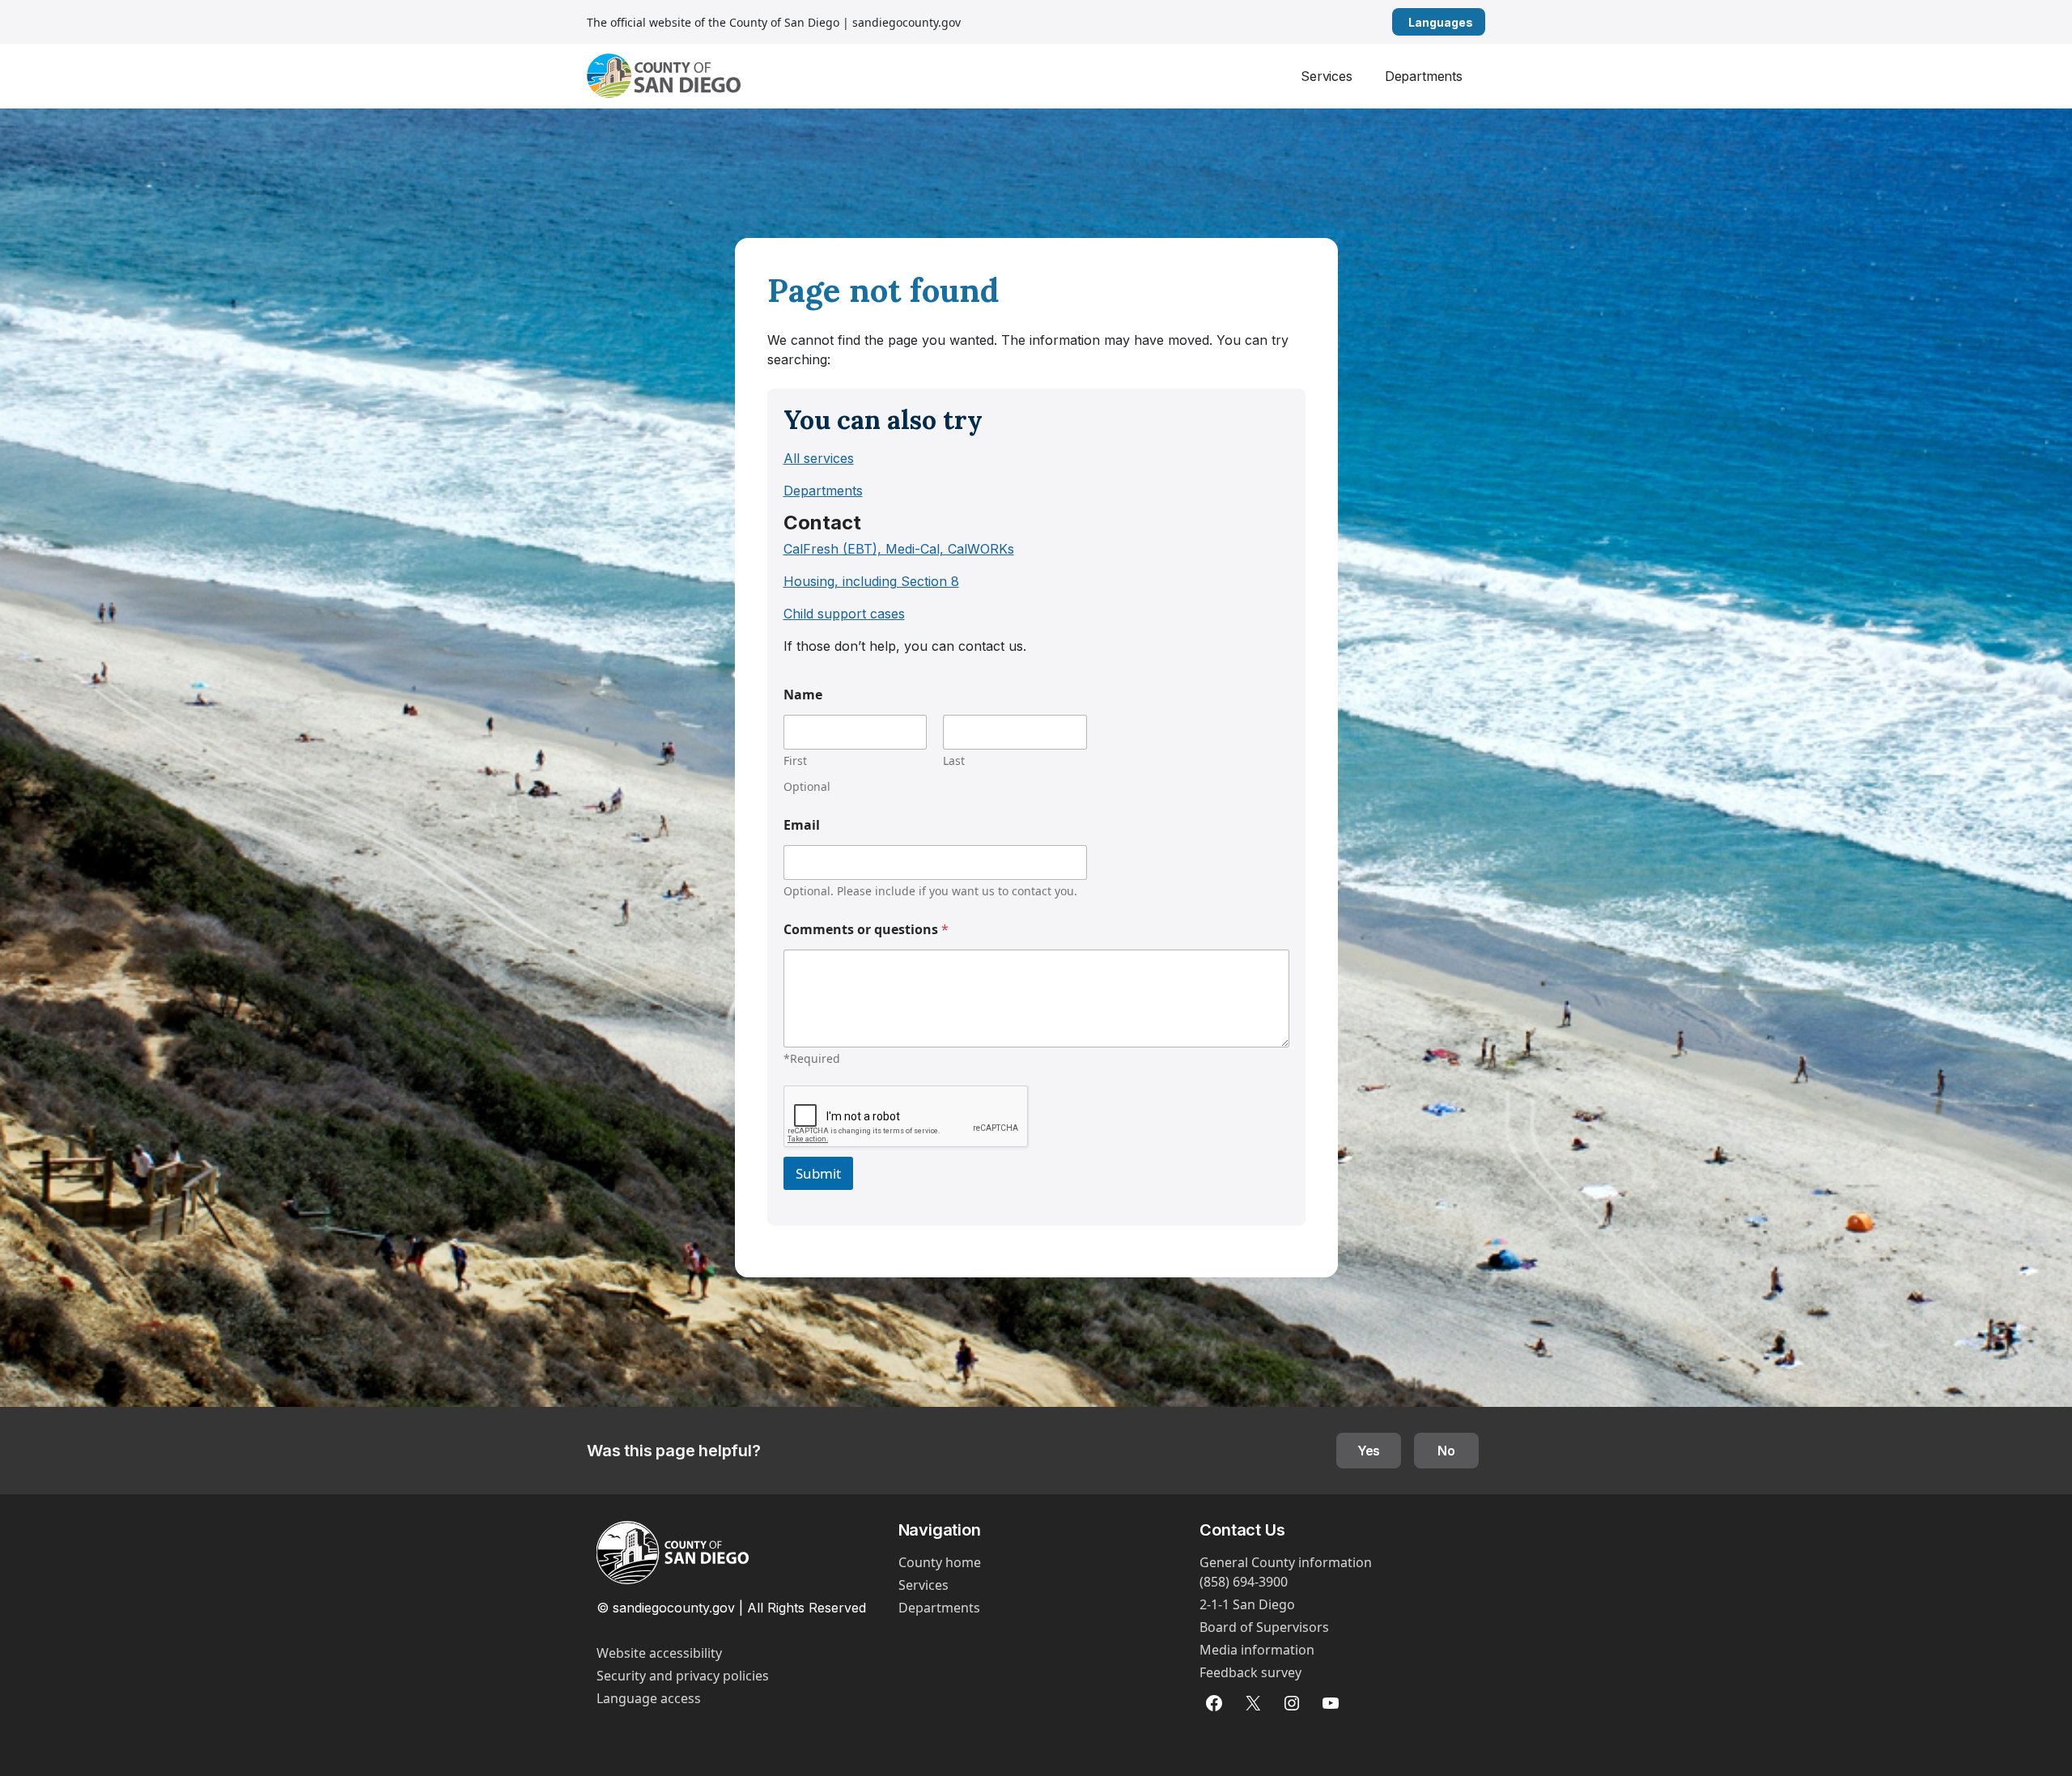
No (1446, 1451)
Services (1327, 76)
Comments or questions (866, 930)
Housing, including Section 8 (871, 581)
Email (802, 825)
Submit (818, 1173)
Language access (649, 1698)
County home (940, 1562)
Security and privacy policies (683, 1676)
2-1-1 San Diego (1247, 1604)
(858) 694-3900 (1244, 1582)
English (1479, 22)
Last (954, 761)
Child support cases (844, 614)
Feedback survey (1250, 1672)
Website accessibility (659, 1653)
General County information (1286, 1562)
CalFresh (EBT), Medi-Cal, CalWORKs (899, 549)
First (795, 761)
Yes (1369, 1451)
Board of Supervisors (1264, 1627)
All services (819, 458)
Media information (1257, 1650)
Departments (1424, 76)
